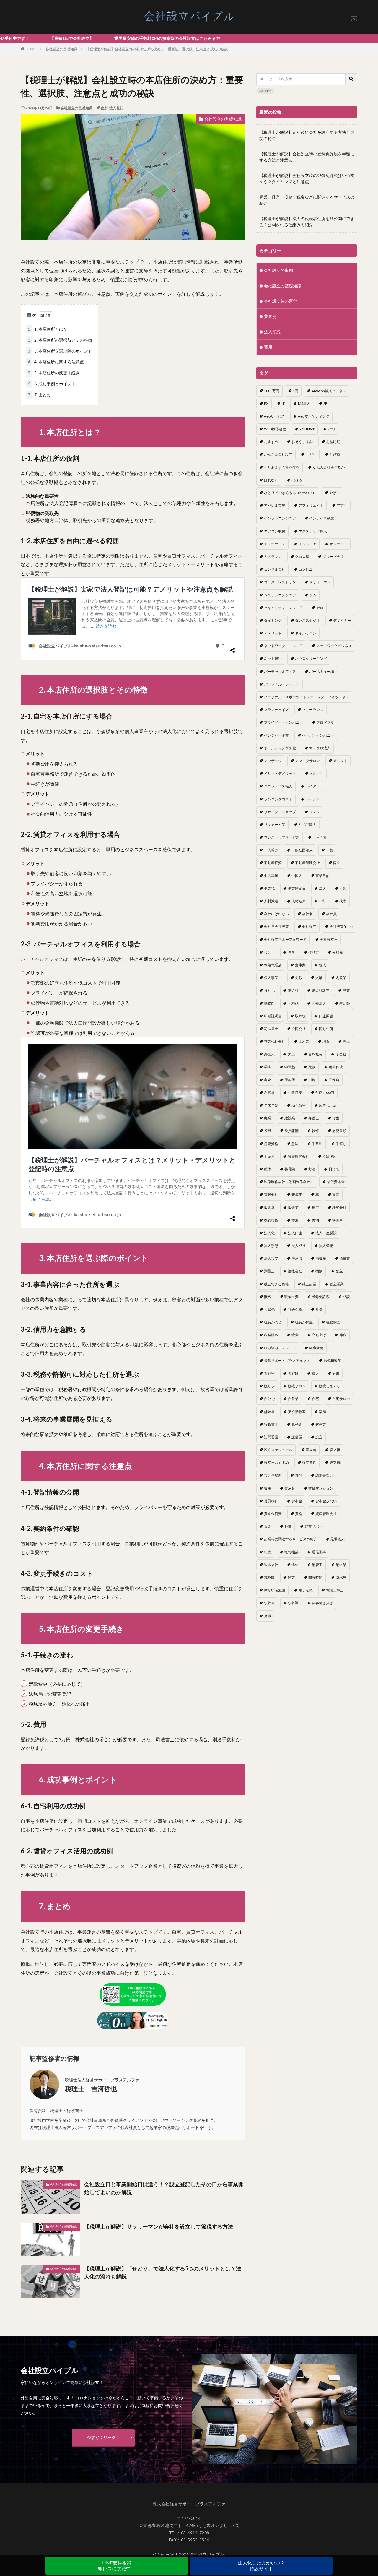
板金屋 (269, 1207)
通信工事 (319, 1552)
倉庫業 (300, 965)
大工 (291, 1054)
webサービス (274, 416)
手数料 (317, 1144)
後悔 (315, 1131)
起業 (288, 1526)
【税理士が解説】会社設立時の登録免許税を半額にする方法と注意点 (307, 157)
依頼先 (338, 952)
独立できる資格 (276, 1284)
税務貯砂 (271, 1335)
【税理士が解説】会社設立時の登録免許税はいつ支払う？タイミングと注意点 (307, 178)
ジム (313, 595)
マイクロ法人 (320, 748)
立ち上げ (319, 1335)
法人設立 (271, 1258)
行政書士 (271, 1424)
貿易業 (290, 1488)
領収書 (269, 1603)
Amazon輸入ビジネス (329, 391)
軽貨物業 (291, 1552)
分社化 (269, 990)
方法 (312, 1169)
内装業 (341, 978)
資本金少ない (326, 1501)
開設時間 (315, 1577)
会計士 (269, 952)
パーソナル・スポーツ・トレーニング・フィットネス (307, 697)
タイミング (273, 620)
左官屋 (269, 1093)
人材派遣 (271, 901)
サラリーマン (320, 582)
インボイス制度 (322, 518)
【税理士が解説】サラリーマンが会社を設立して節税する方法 (159, 2226)
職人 (315, 1373)
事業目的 (322, 876)
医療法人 (319, 1003)
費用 (268, 347)
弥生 (336, 1118)
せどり (311, 454)
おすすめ (271, 442)
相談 (346, 1297)
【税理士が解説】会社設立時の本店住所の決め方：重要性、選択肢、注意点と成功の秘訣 (157, 49)
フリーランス (313, 710)
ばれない (271, 480)
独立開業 (337, 1284)
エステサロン (275, 544)
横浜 (295, 1220)
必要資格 (271, 1144)
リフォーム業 (275, 825)
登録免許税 (321, 1297)
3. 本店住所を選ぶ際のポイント (60, 351)
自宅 (315, 1399)
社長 (319, 1309)
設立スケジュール (278, 1450)
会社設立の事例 (278, 270)
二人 (322, 888)
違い (295, 1565)
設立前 (311, 1450)
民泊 (315, 1220)
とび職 (335, 454)
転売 (268, 1552)
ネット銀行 (273, 658)
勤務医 (269, 1003)
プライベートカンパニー (283, 722)
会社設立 (265, 91)
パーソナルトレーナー (282, 684)
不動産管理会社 (307, 863)
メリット (340, 761)
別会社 (293, 990)
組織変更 (316, 1348)
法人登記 (116, 108)
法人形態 (272, 332)
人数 (343, 888)
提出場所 (330, 1156)
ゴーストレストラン (280, 582)
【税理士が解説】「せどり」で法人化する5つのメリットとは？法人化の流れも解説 (163, 2272)
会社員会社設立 (276, 926)
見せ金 (297, 1424)
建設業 (290, 1118)
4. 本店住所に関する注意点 (56, 362)
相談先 (269, 1309)
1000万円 (272, 391)
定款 (312, 1067)
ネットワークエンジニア (283, 646)
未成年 (297, 1194)
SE (325, 403)
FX (266, 403)
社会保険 (295, 1309)
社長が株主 (304, 1322)
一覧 (330, 850)
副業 (346, 990)
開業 (291, 1577)
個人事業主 (273, 978)
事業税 (269, 888)
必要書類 (339, 1131)
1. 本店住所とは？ (48, 329)
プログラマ (325, 722)
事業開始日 (297, 888)
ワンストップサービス (282, 837)
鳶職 (268, 1616)
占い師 (345, 1003)
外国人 (269, 1054)
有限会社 (271, 1194)
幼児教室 (299, 1105)
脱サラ (269, 1386)
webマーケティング (314, 416)
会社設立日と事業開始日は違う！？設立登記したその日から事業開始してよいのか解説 (164, 2188)
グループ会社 (333, 557)
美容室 (269, 1373)
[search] (351, 79)
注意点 (297, 1258)
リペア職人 (307, 825)
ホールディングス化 (280, 748)
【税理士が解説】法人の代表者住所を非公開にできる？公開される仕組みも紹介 (307, 222)
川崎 (312, 1080)
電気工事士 (335, 1590)
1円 (295, 391)
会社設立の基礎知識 (61, 49)
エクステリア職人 (313, 531)
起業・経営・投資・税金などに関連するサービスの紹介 (307, 200)
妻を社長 (315, 1054)
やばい (335, 493)
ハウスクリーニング (311, 658)
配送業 (341, 1565)
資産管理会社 (326, 1514)
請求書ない (324, 1475)
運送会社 (271, 1565)
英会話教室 (297, 1412)
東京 (336, 1194)
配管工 (317, 1565)
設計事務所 (273, 1475)
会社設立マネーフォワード (285, 939)
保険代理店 (273, 965)
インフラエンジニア (280, 518)
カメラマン (273, 557)
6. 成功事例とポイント (52, 384)
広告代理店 (328, 1105)
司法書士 (271, 1029)
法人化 (269, 1233)
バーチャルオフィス (280, 671)
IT (283, 403)
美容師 (293, 1373)
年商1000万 (325, 1093)
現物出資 (291, 1297)
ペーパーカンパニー (318, 735)
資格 (299, 1514)
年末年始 (271, 1105)
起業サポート (315, 1526)
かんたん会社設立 (278, 454)
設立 (319, 1437)
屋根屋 (290, 1080)
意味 (295, 1144)
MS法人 (304, 403)
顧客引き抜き (322, 1603)
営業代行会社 (275, 1041)
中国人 (297, 876)
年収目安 (295, 1093)
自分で (269, 1399)
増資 (326, 1041)
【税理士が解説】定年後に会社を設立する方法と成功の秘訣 (307, 135)
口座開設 (326, 1016)
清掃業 (345, 1258)
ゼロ (320, 608)
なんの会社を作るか (329, 467)
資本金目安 (273, 1514)
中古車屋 (271, 876)
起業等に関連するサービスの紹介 (291, 1539)
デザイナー (342, 620)
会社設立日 (329, 939)
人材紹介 (299, 901)
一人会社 (320, 837)
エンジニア (307, 544)
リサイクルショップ (280, 812)
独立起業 (309, 1284)
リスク (315, 812)
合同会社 (299, 1029)
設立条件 (309, 1462)
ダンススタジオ (307, 620)
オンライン (338, 544)
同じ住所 (326, 1029)
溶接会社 (295, 1271)
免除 (299, 978)
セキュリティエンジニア (283, 608)
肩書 (336, 1373)
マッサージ (273, 761)
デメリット (273, 633)
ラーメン (313, 799)
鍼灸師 (269, 1577)
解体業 (321, 1424)
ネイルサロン (306, 633)
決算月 (338, 1220)
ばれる (297, 480)
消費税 (321, 1258)
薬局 (322, 1412)
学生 (268, 1067)
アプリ (342, 505)
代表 (343, 901)
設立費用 (337, 1462)
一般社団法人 (302, 850)
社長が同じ (273, 1322)
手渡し (341, 1144)
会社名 (307, 914)
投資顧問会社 (299, 1156)
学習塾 (290, 1067)
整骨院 (290, 1169)
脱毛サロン (297, 1386)
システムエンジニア (280, 595)
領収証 (293, 1603)
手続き (269, 1156)
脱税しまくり (330, 1386)
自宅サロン (341, 1399)
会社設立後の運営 (281, 301)
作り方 (314, 952)
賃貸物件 (271, 1501)
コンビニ (306, 569)
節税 (343, 1335)
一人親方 (271, 850)
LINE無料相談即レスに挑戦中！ (117, 2566)
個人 (322, 965)
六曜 (319, 978)
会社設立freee (341, 926)
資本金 (297, 1501)
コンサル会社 (275, 569)
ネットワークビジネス (334, 646)
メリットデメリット (280, 773)
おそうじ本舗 (302, 442)
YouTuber (307, 429)
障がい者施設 (275, 1590)
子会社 (341, 1054)
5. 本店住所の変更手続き (54, 373)
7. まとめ (39, 395)
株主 (315, 1207)
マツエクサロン (307, 761)
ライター (313, 786)
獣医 (268, 1297)
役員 (268, 1131)
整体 (268, 1169)
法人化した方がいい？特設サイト (261, 2566)
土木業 (304, 1041)
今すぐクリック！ (103, 2437)
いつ (331, 429)
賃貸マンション (321, 1488)
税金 (295, 1335)
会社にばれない (276, 914)
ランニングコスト (278, 799)
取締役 (300, 1016)
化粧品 (293, 1003)
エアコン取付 (275, 531)
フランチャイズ (276, 710)
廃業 (268, 1118)
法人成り (299, 1246)
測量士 (269, 1271)
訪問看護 (271, 1437)
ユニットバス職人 (278, 786)
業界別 (270, 316)
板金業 (293, 1207)
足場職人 (338, 1539)
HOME (31, 49)
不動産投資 (273, 863)
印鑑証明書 (273, 1016)
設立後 (335, 1450)
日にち (334, 1169)
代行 (322, 901)
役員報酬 (291, 1131)
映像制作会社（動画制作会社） (289, 1182)
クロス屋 (302, 557)
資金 (268, 1526)
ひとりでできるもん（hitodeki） (290, 493)
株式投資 (271, 1220)
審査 (268, 1080)
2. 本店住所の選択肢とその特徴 (60, 340)
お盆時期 (333, 442)
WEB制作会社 (275, 429)
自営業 (293, 1399)
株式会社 (339, 1207)
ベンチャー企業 (276, 735)
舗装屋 (269, 1412)
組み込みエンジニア (280, 1348)
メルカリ (316, 773)
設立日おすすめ (276, 1462)
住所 (104, 108)
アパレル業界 (275, 505)
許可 (299, 1475)
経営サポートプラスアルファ (287, 1361)
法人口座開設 (326, 1233)
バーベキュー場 (322, 671)
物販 (319, 1271)
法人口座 (295, 1233)
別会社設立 (321, 990)
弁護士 (314, 1118)
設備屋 (297, 1437)
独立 (339, 1271)
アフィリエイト (311, 505)
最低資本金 (336, 1182)
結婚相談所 (332, 1361)
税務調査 (333, 1322)
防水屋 (341, 1577)
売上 (346, 1041)
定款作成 (336, 1067)
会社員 (331, 914)
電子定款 (306, 1590)
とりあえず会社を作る (282, 467)
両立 (337, 863)
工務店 (334, 1080)
